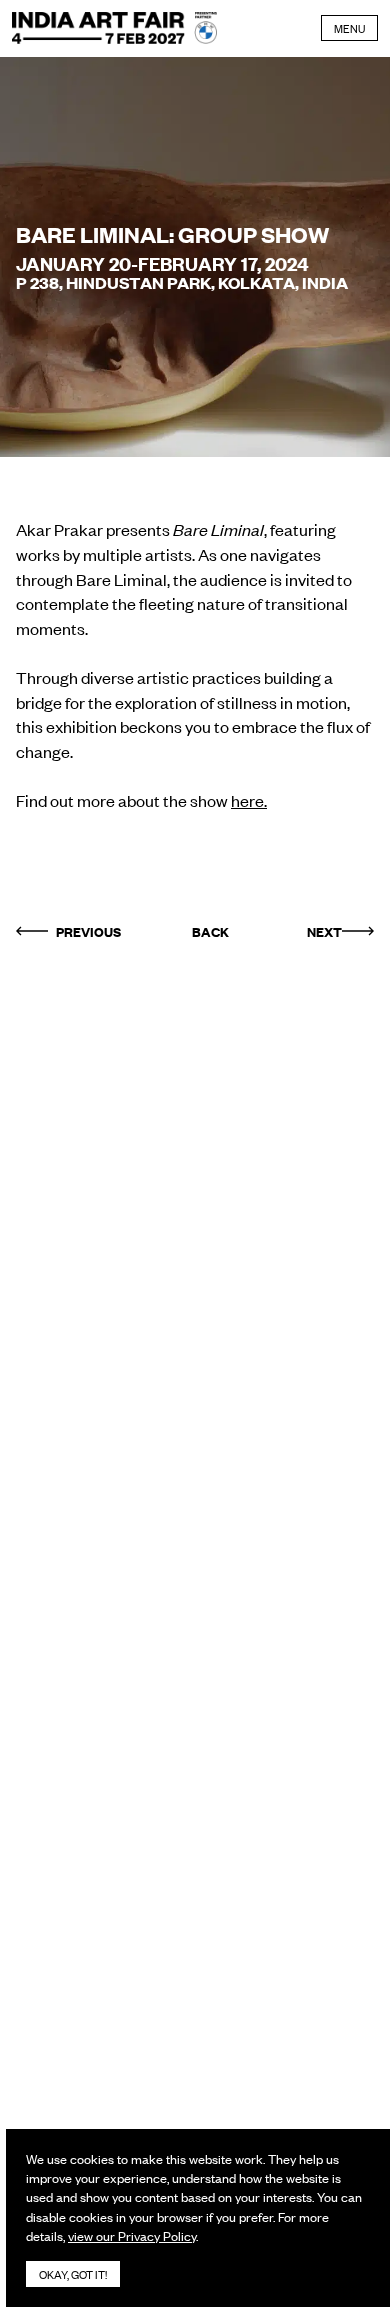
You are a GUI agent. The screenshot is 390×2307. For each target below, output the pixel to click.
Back (210, 931)
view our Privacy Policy (132, 2235)
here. (249, 800)
